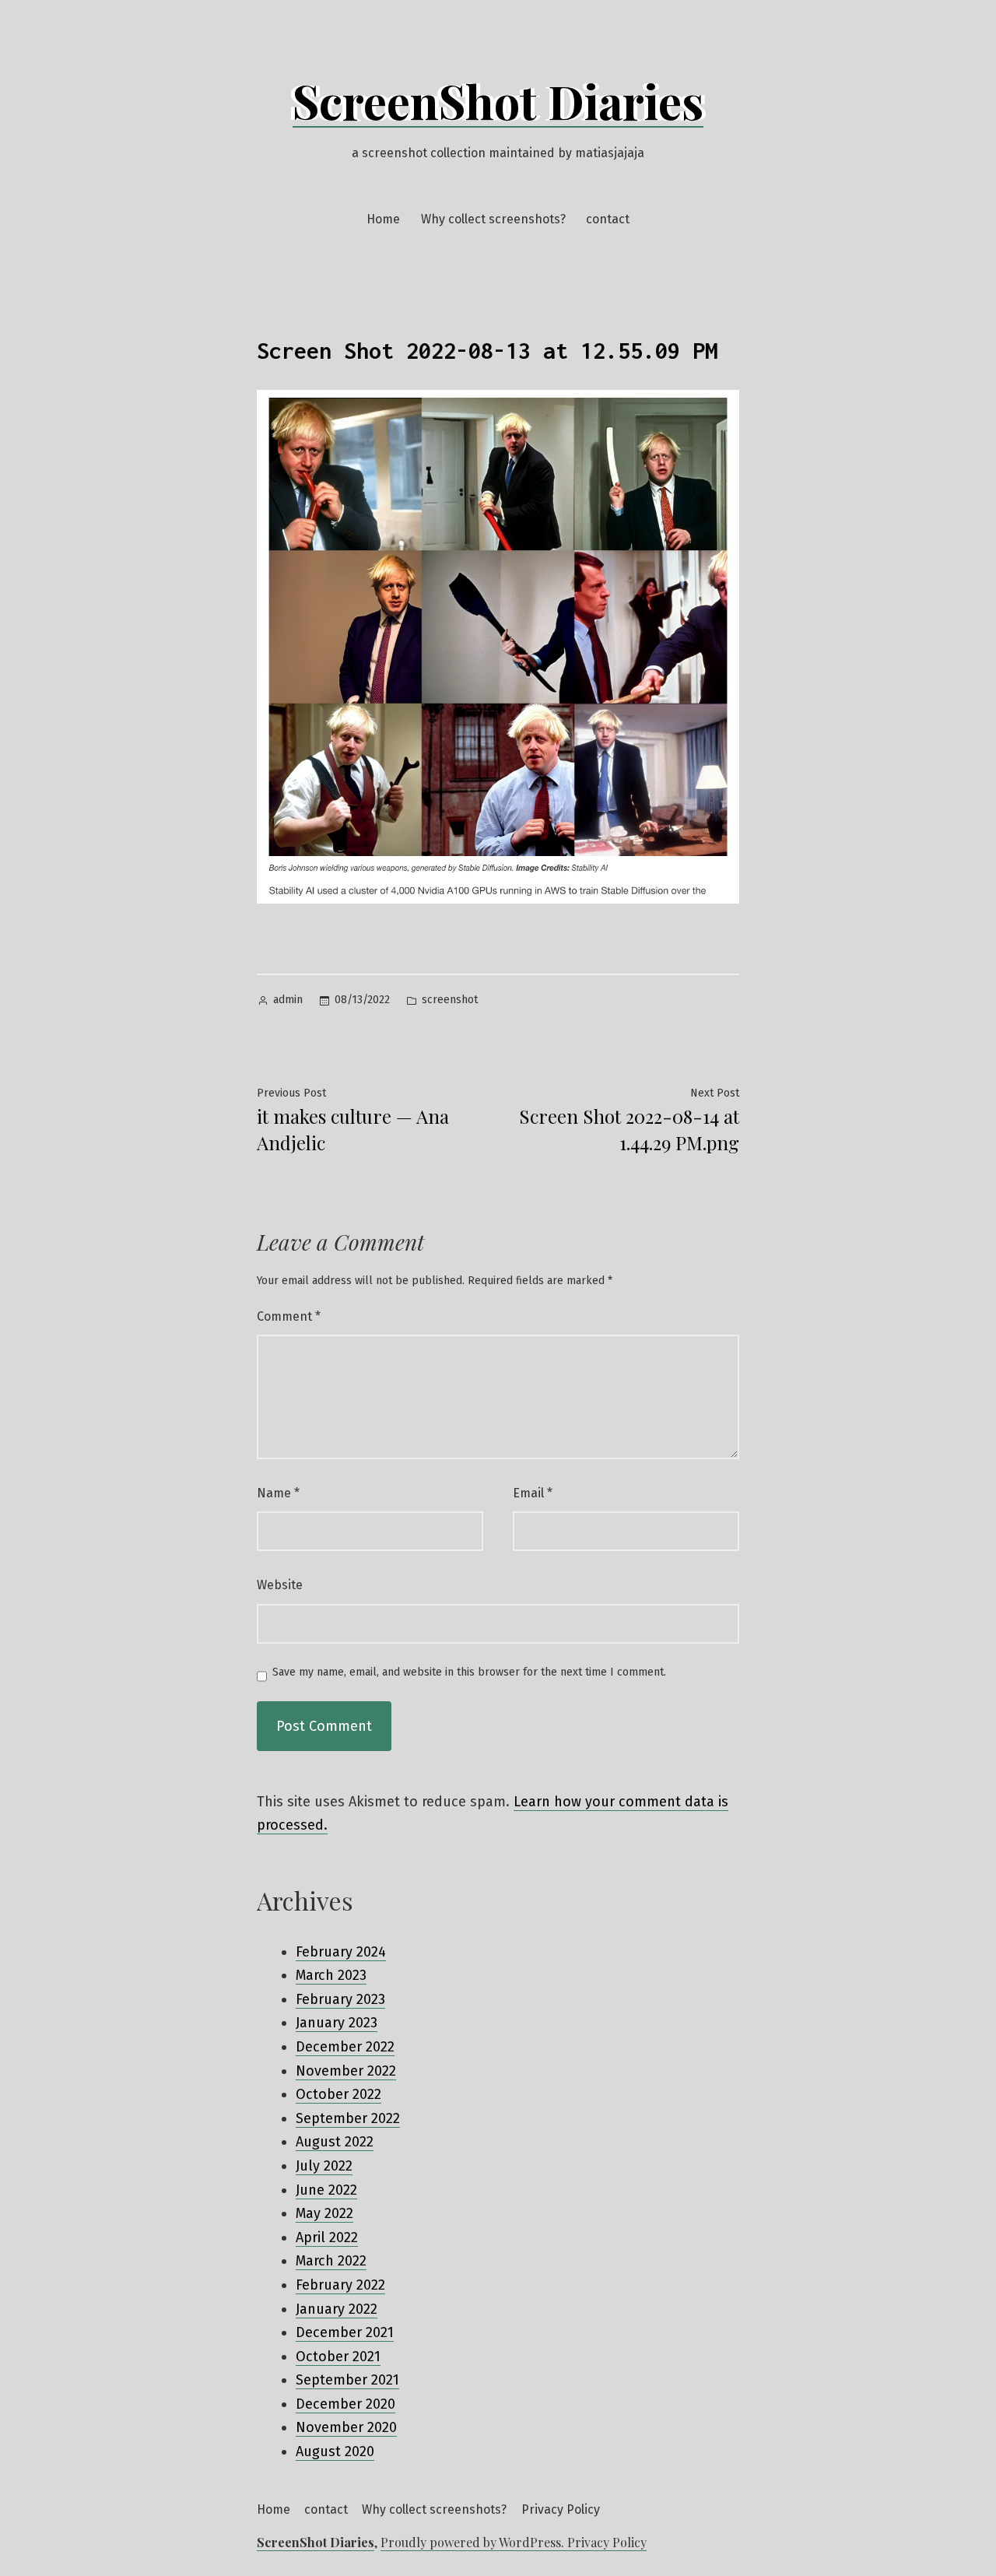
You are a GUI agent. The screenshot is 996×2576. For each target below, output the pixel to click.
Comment (289, 1316)
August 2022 (335, 2142)
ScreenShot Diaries (498, 100)
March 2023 (331, 1975)
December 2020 (345, 2404)
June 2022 (326, 2190)
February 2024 (341, 1952)
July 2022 (324, 2166)
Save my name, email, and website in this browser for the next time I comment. (469, 1672)
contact (608, 219)
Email (533, 1493)
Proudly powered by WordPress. (474, 2542)
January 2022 (337, 2309)
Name (278, 1493)
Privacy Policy (561, 2509)
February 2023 (340, 1999)
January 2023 (337, 2023)
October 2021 (338, 2357)
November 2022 (346, 2071)
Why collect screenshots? (493, 219)
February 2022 (340, 2285)
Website (280, 1585)
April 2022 (327, 2237)
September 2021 (347, 2380)
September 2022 (348, 2118)
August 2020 (335, 2451)
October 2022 (338, 2094)
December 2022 (345, 2047)
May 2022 (324, 2213)
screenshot (450, 1000)
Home (383, 219)
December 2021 (345, 2332)
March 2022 (331, 2261)
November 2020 (346, 2427)
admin (288, 1000)
